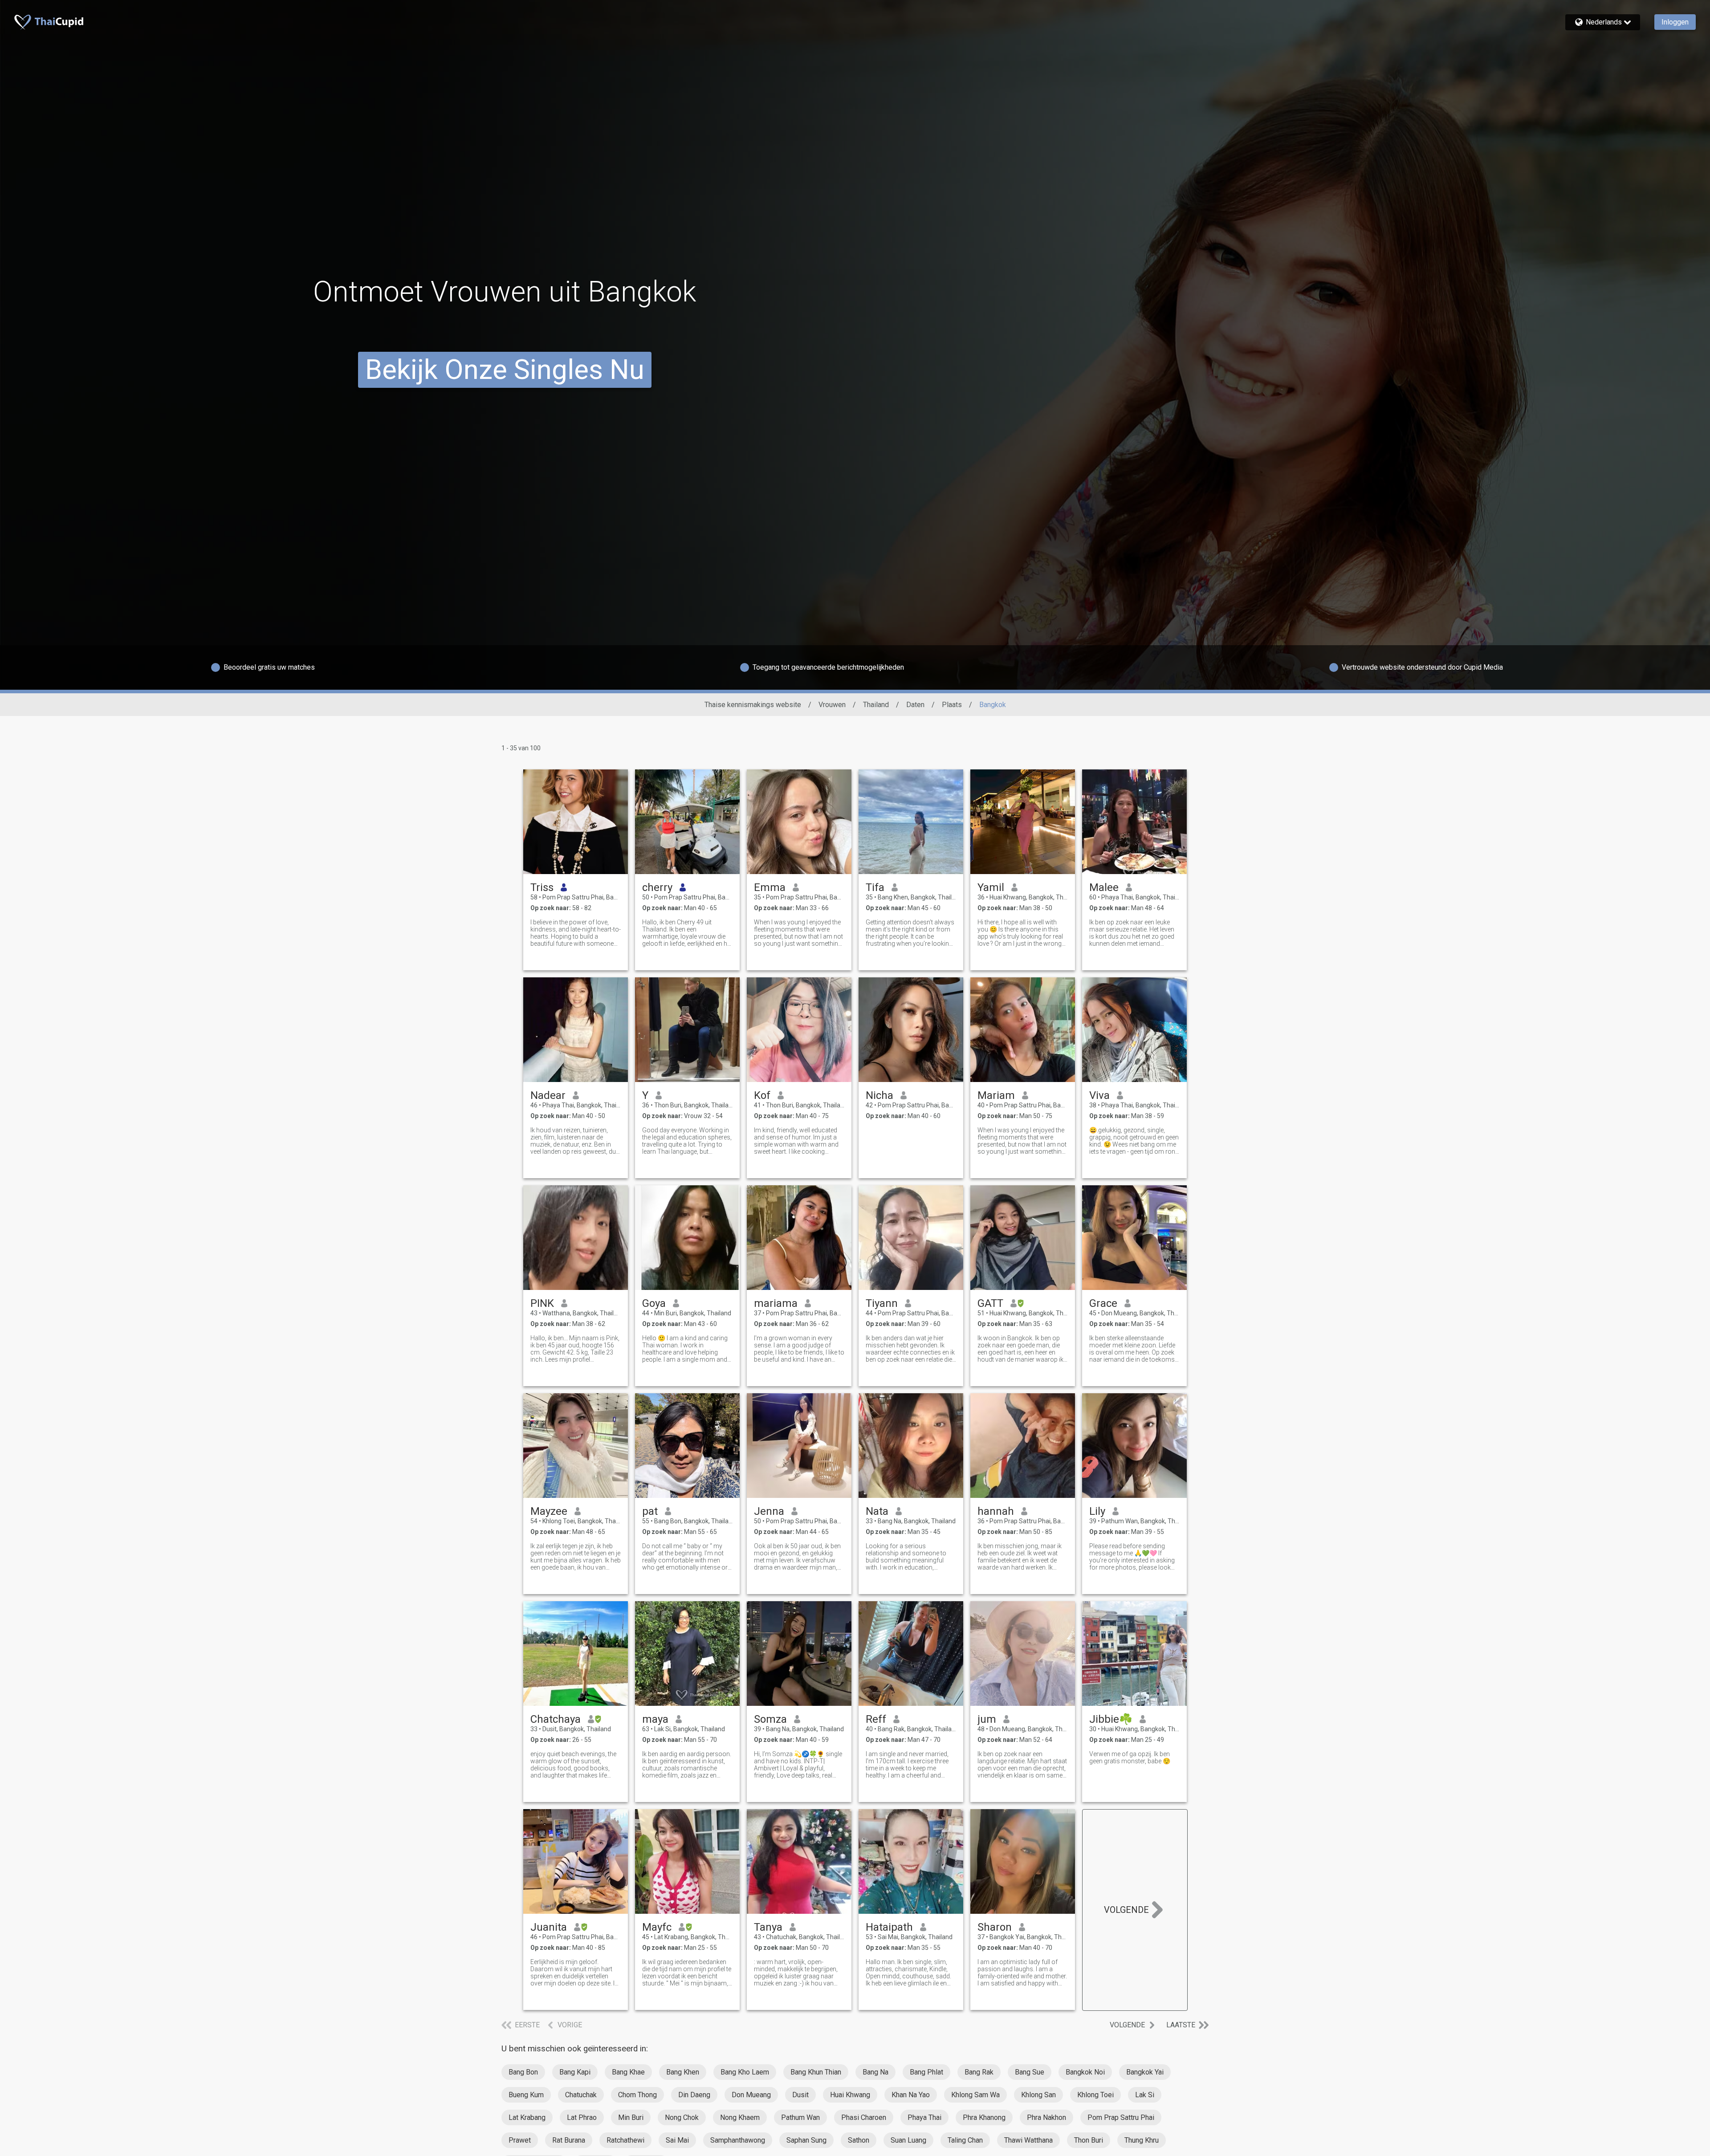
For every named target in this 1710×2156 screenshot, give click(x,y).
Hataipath (889, 1927)
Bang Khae (628, 2072)
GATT (990, 1303)
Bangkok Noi (1085, 2072)
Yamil (991, 887)
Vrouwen (832, 705)
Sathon (859, 2140)
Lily (1097, 1511)
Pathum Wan (800, 2117)
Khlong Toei (1095, 2095)
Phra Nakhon (1046, 2117)
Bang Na (875, 2072)
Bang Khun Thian (816, 2072)
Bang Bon (523, 2072)
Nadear (548, 1095)
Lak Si (1145, 2095)
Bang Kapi (575, 2072)
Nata (877, 1511)
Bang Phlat (926, 2072)
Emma (770, 887)
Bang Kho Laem (745, 2072)
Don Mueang (751, 2095)
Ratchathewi (625, 2140)
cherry (657, 887)
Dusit (800, 2095)
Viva (1099, 1095)
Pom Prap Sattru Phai (1121, 2117)
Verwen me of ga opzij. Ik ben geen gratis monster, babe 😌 (1130, 1757)
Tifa (875, 887)
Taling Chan (965, 2140)
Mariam (996, 1095)
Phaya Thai (924, 2117)
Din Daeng (694, 2095)
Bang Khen (683, 2072)
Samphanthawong (738, 2140)
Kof (762, 1095)
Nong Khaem (740, 2117)
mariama (776, 1303)
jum (987, 1719)
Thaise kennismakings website (753, 705)
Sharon (995, 1927)
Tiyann (882, 1303)
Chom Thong (637, 2095)
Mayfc (657, 1927)
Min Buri (631, 2117)
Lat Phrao (582, 2117)
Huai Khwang (850, 2095)
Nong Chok (682, 2117)
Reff (876, 1719)
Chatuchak (581, 2095)
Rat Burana (569, 2140)
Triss (542, 887)
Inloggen (1675, 22)
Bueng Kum (526, 2095)
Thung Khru (1142, 2140)
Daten (915, 705)
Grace (1103, 1303)
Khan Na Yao (911, 2095)
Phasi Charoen (864, 2117)
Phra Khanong (984, 2117)
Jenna (769, 1511)
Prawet (520, 2140)
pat (650, 1511)
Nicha (879, 1095)
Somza (770, 1719)
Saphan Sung (806, 2140)
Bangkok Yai (1145, 2072)
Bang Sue (1030, 2072)
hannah (996, 1511)
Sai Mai (677, 2140)
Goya (654, 1303)
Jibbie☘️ (1111, 1719)
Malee (1104, 887)
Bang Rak (979, 2072)
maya (655, 1719)
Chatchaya (556, 1719)
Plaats (952, 705)
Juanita (549, 1927)
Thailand (876, 705)
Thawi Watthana (1028, 2140)
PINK (542, 1303)
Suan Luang (908, 2140)
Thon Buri (1089, 2140)
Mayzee (549, 1511)
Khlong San (1038, 2095)
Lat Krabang (527, 2117)
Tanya (768, 1927)
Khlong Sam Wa (975, 2095)
